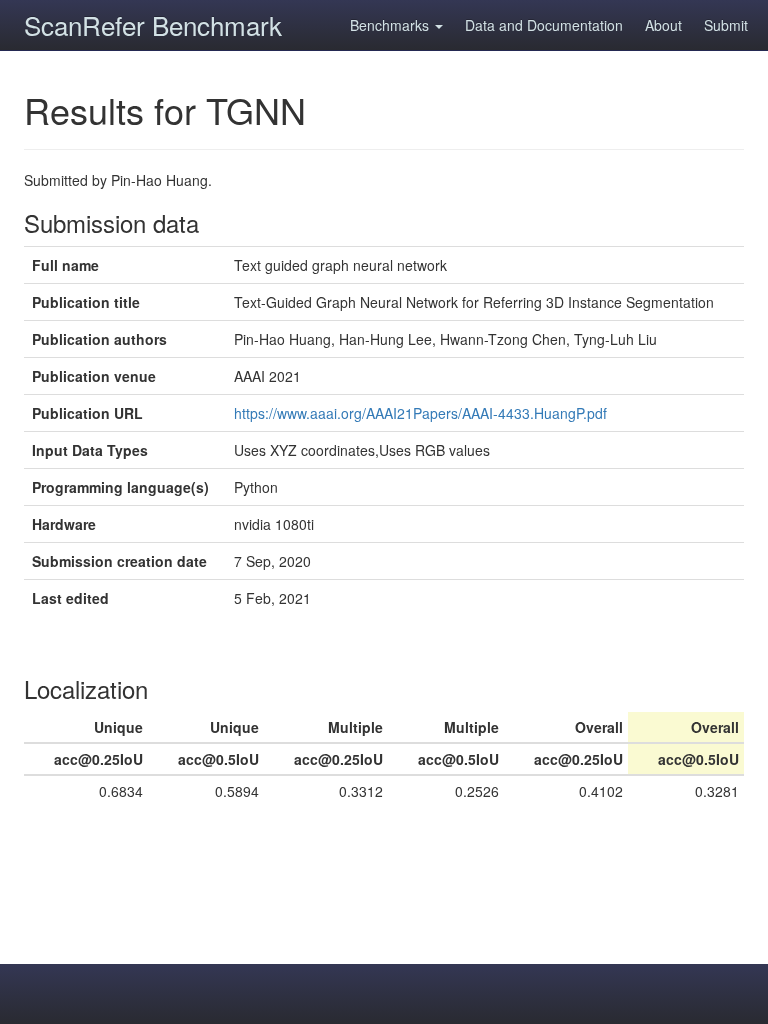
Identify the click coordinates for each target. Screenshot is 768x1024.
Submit (726, 25)
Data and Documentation (544, 25)
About (663, 25)
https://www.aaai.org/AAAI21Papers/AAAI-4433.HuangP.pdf (420, 413)
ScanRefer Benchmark (153, 24)
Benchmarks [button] (391, 25)
